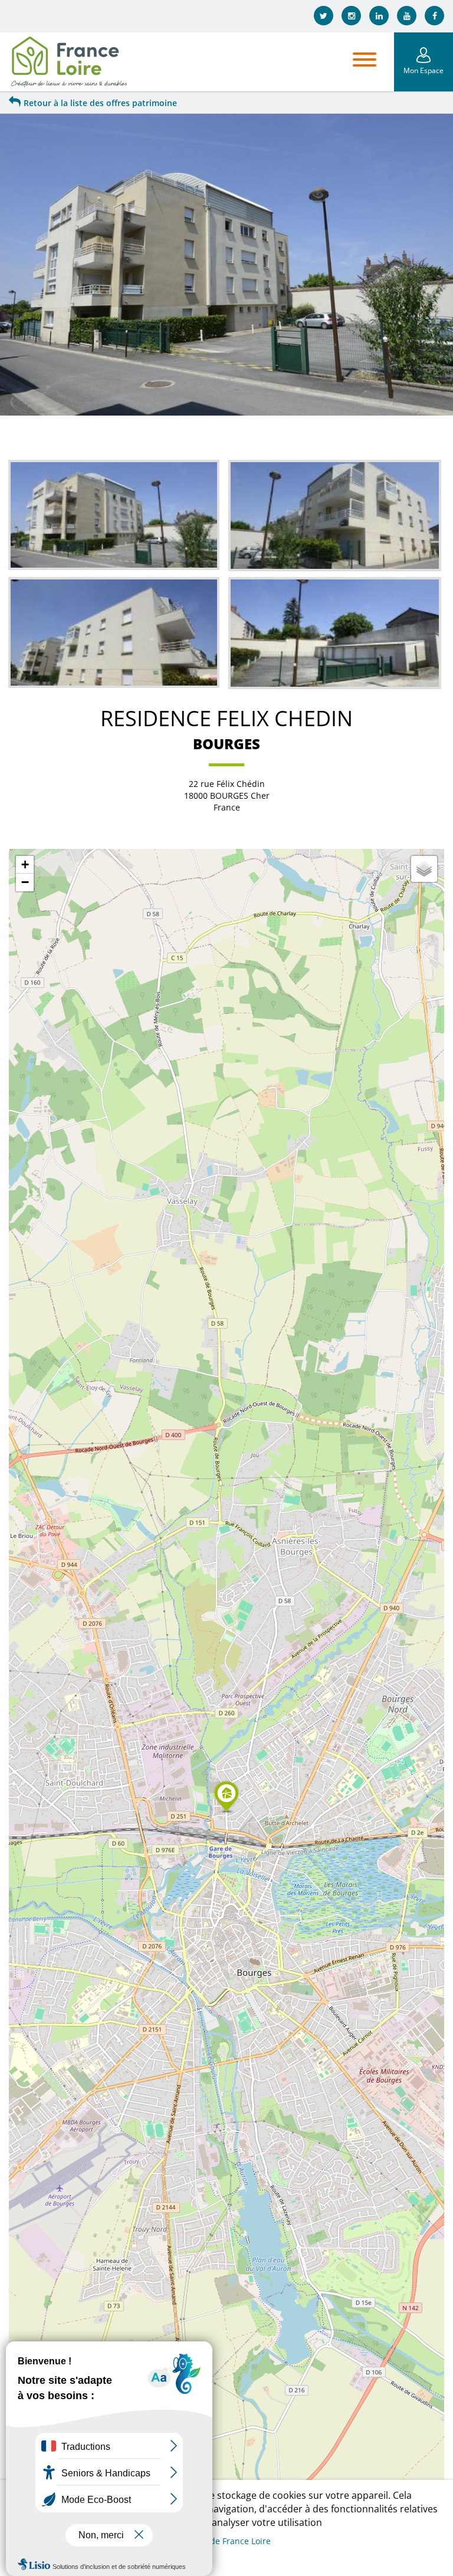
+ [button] (25, 864)
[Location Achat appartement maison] (68, 62)
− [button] (25, 882)
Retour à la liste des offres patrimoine (100, 103)
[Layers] (424, 869)
